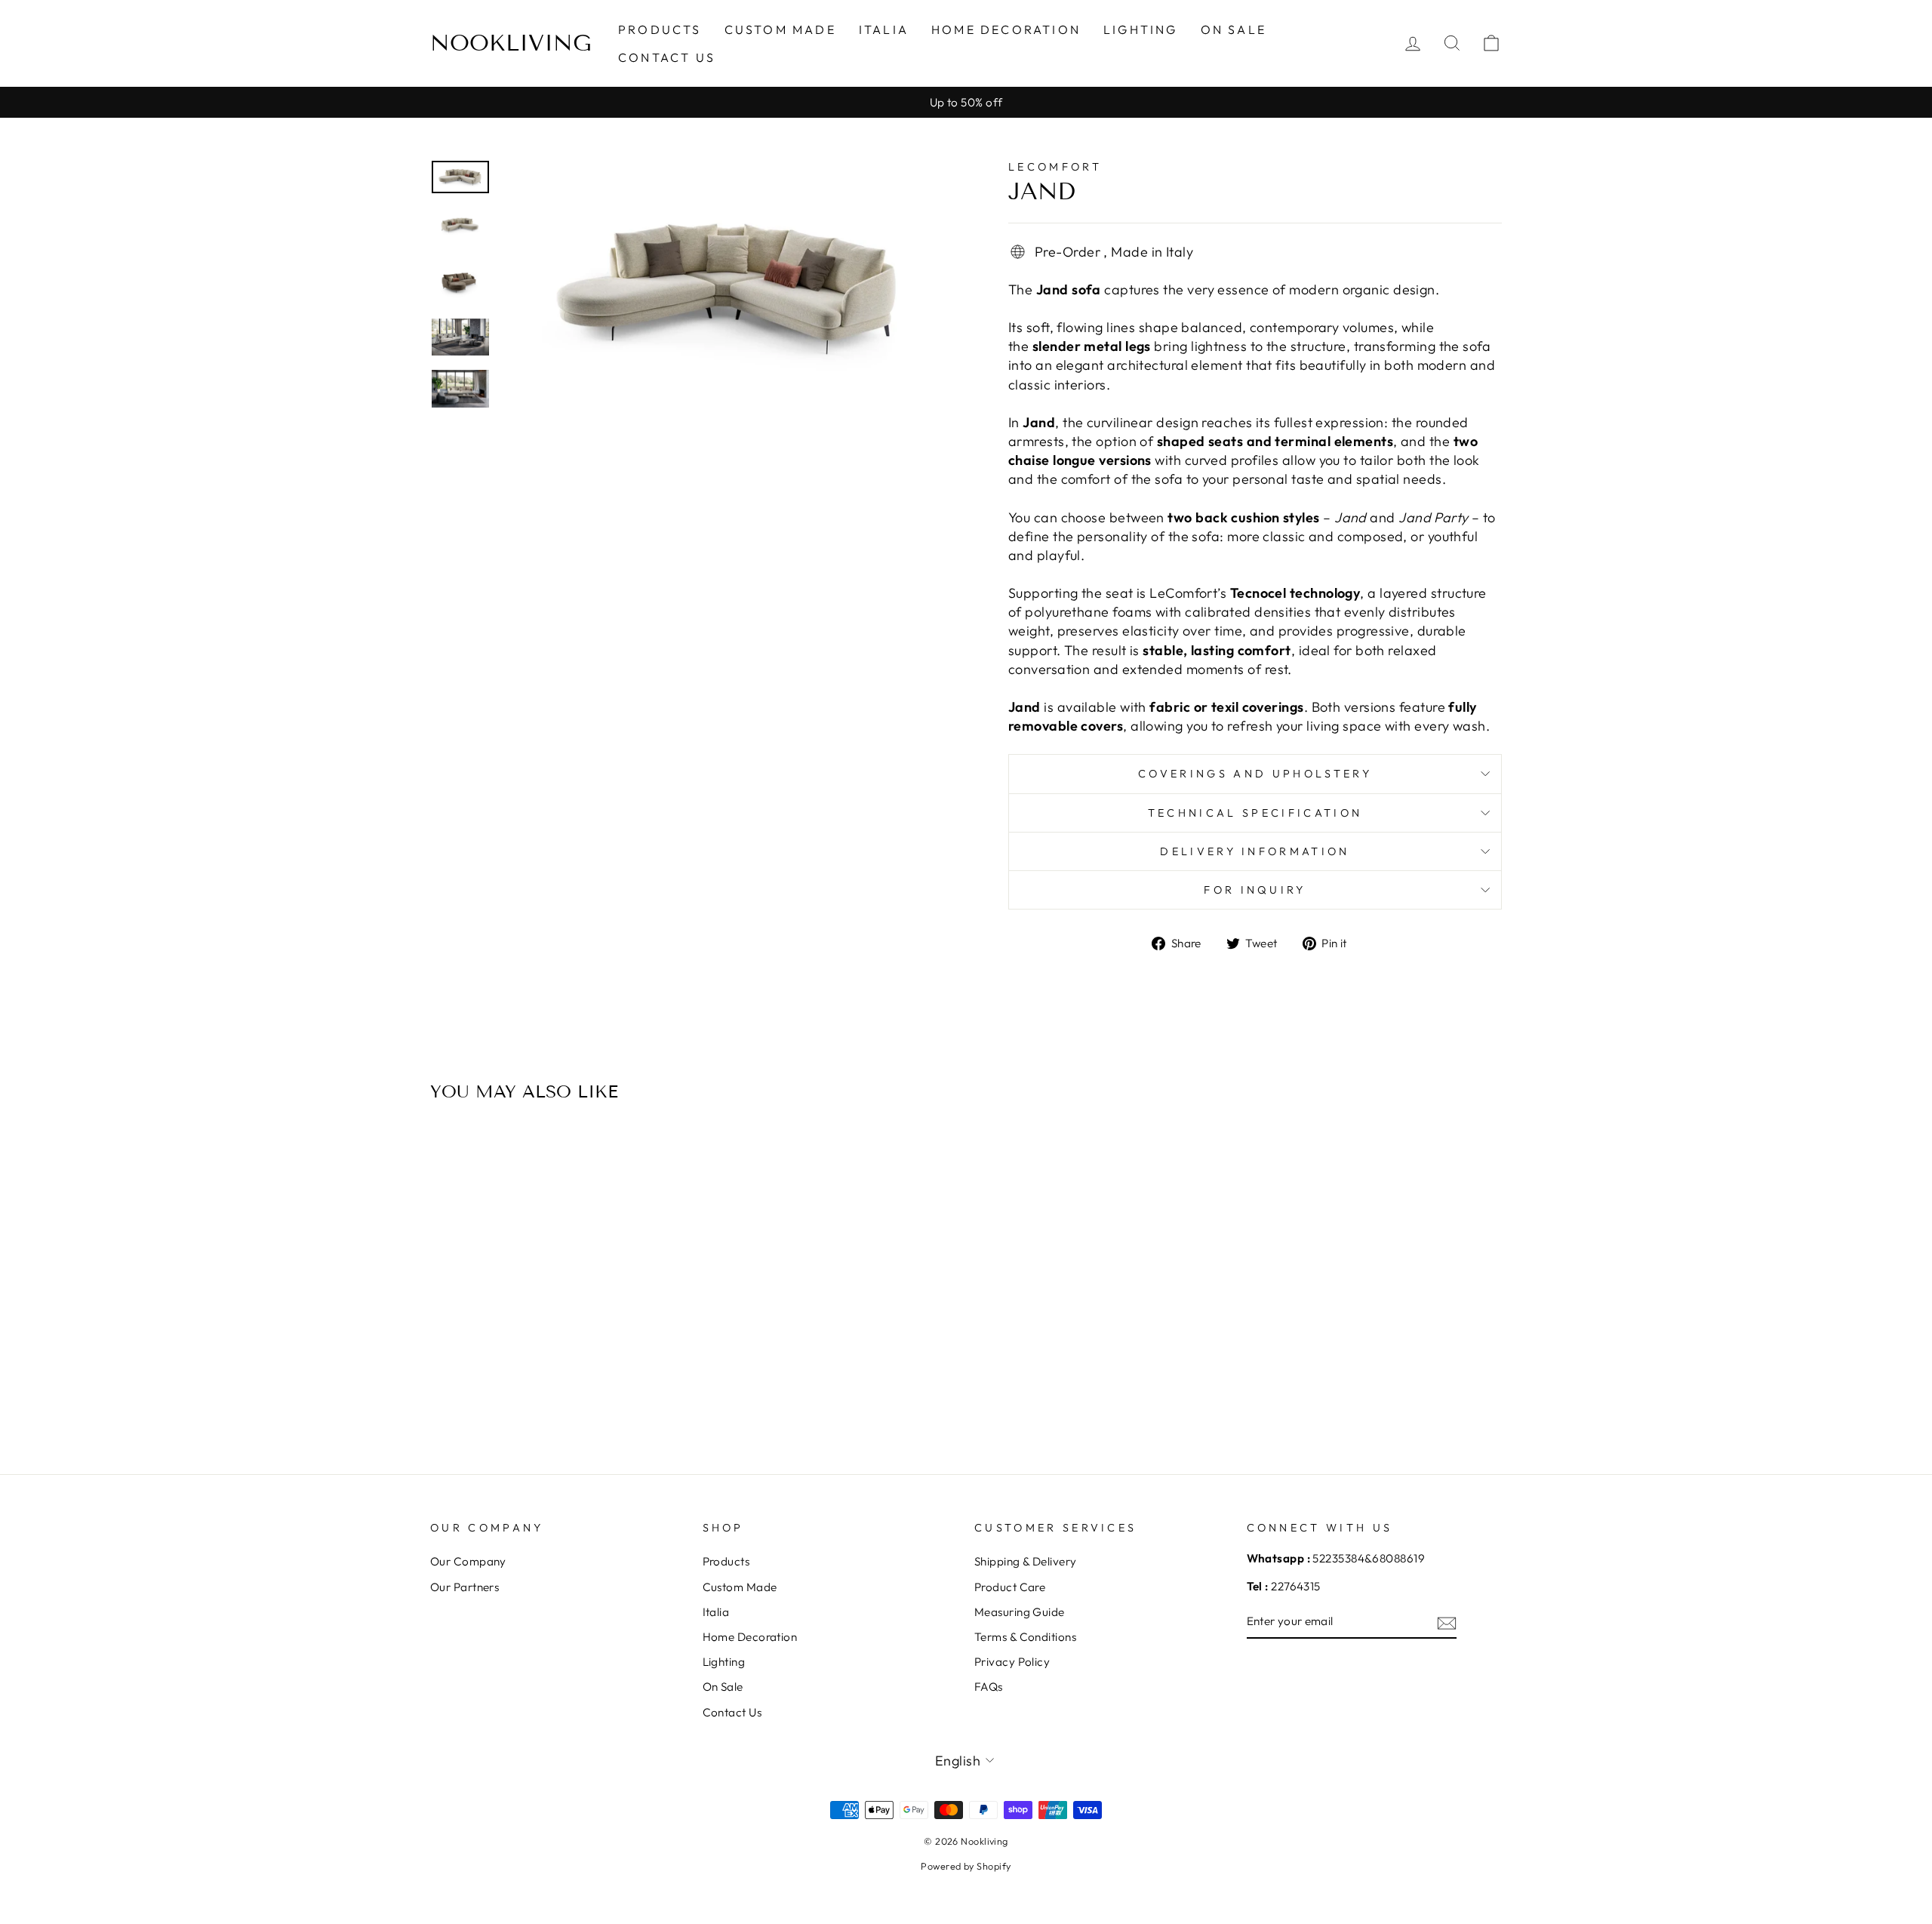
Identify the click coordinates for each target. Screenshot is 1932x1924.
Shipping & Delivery (1026, 1561)
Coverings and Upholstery (1255, 774)
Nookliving (511, 43)
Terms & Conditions (1025, 1637)
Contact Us (667, 57)
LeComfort (1055, 167)
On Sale (1234, 29)
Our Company (468, 1561)
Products (660, 29)
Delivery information (1255, 851)
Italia (884, 29)
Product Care (1010, 1587)
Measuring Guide (1020, 1612)
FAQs (989, 1687)
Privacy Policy (1012, 1662)
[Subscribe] (1447, 1622)
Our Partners (465, 1587)
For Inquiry (1255, 890)
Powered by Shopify (966, 1866)
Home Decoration (1006, 29)
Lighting (1141, 29)
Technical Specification (1255, 813)
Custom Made (780, 29)
